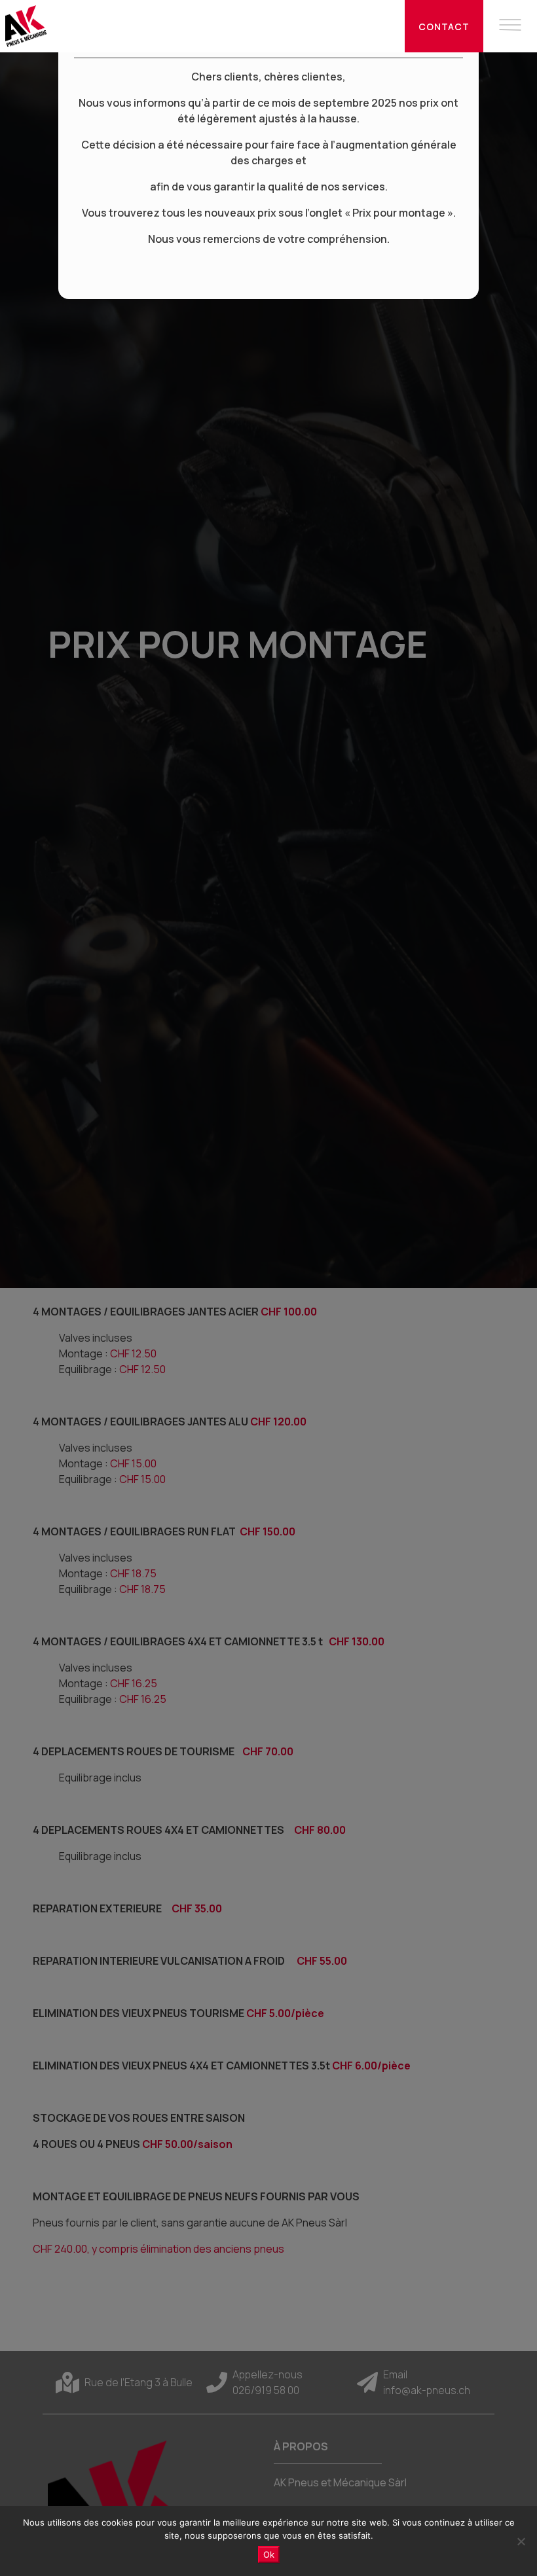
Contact (444, 27)
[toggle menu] (510, 26)
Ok (269, 2554)
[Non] (521, 2541)
